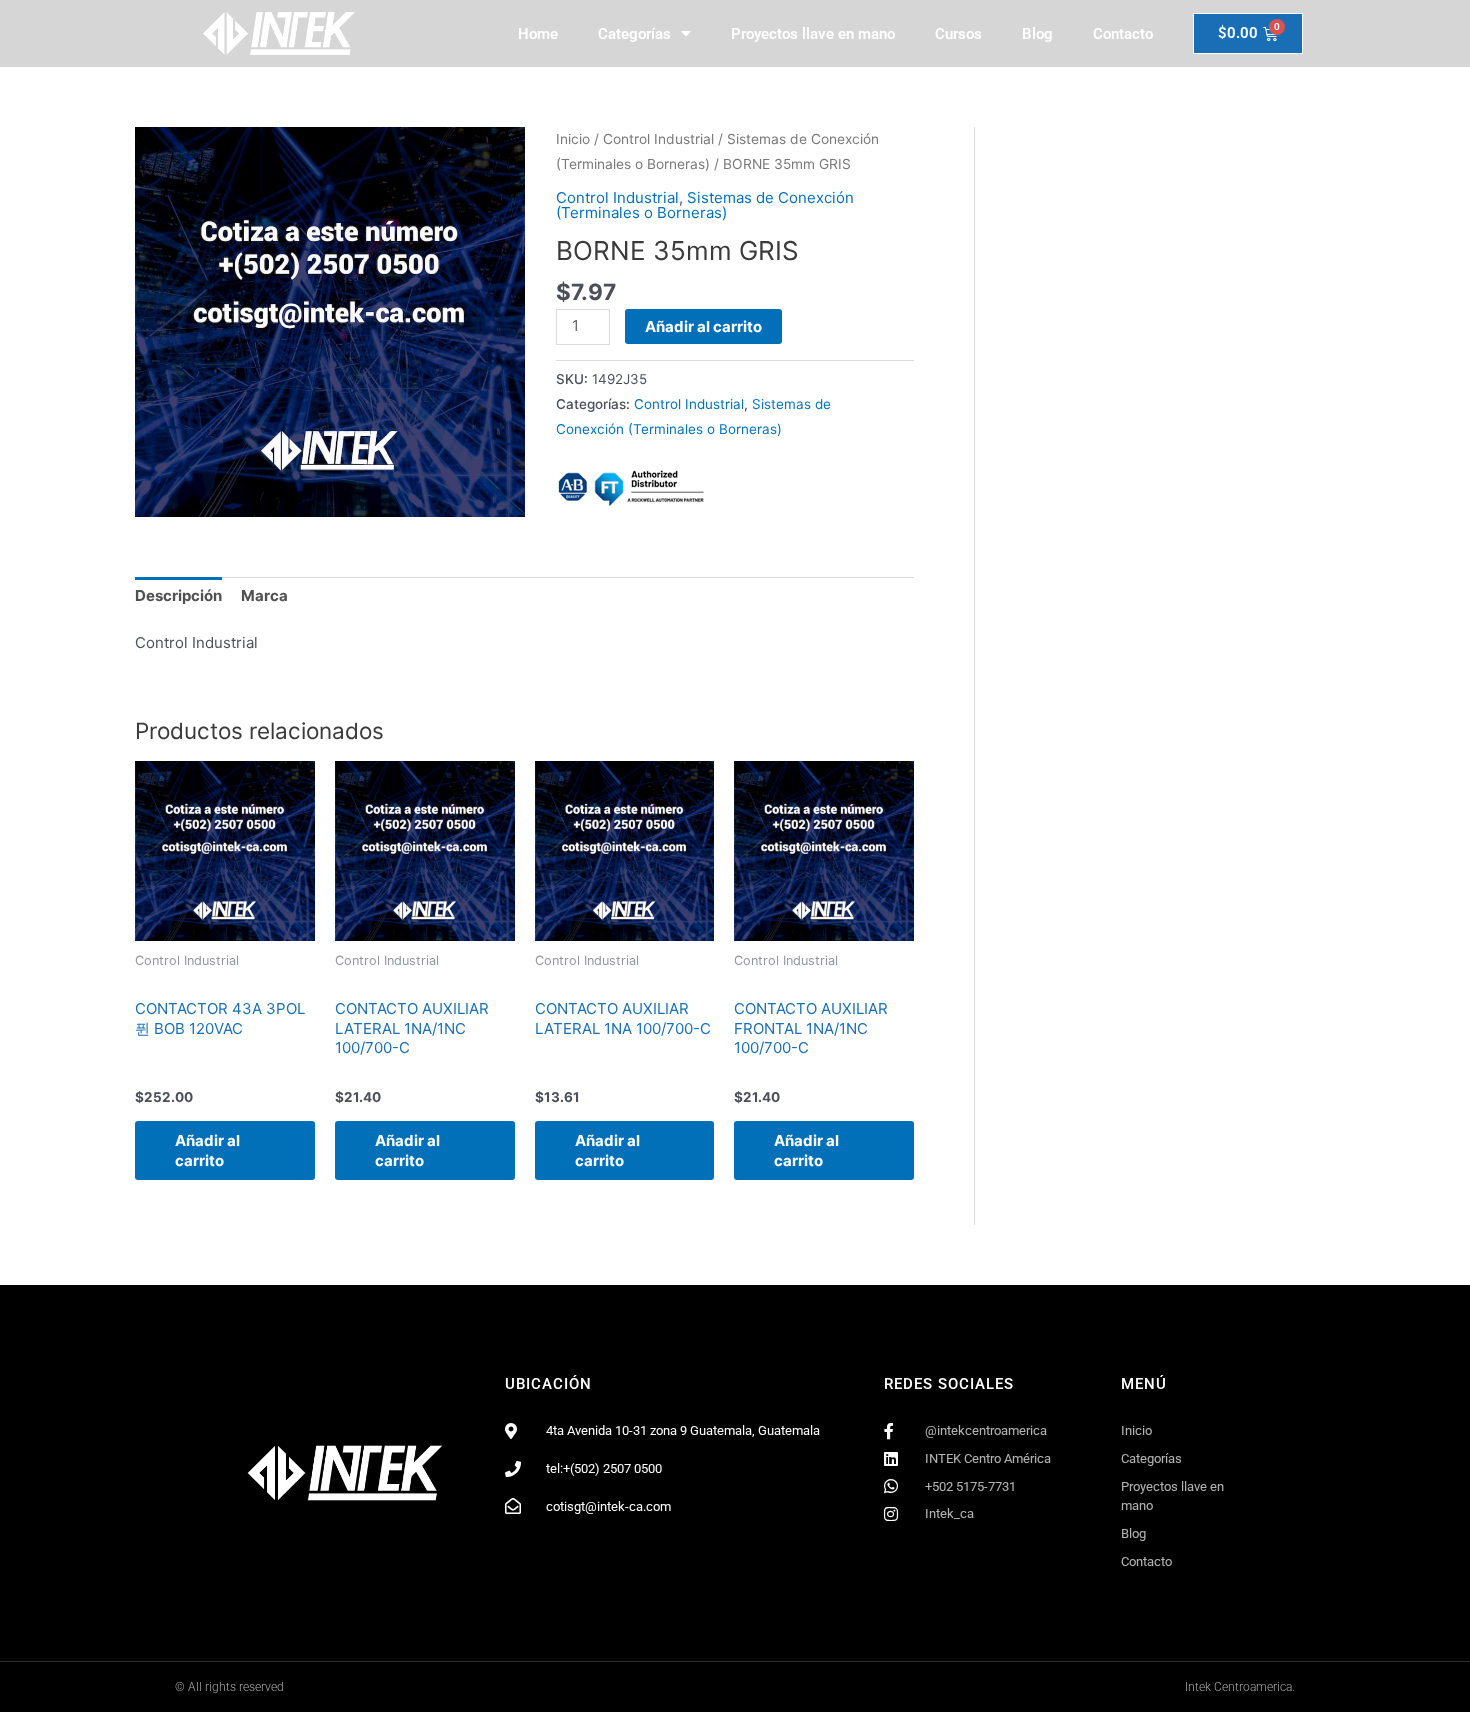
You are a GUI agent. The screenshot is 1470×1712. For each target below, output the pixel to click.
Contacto (1123, 34)
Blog (1037, 34)
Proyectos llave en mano (813, 34)
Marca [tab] (264, 595)
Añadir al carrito (703, 326)
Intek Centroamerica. (1240, 1687)
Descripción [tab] (178, 595)
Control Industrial (658, 139)
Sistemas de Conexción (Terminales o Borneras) (705, 205)
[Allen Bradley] (631, 488)
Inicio (573, 139)
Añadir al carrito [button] (207, 1150)
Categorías (634, 34)
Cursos (958, 34)
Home (538, 34)
